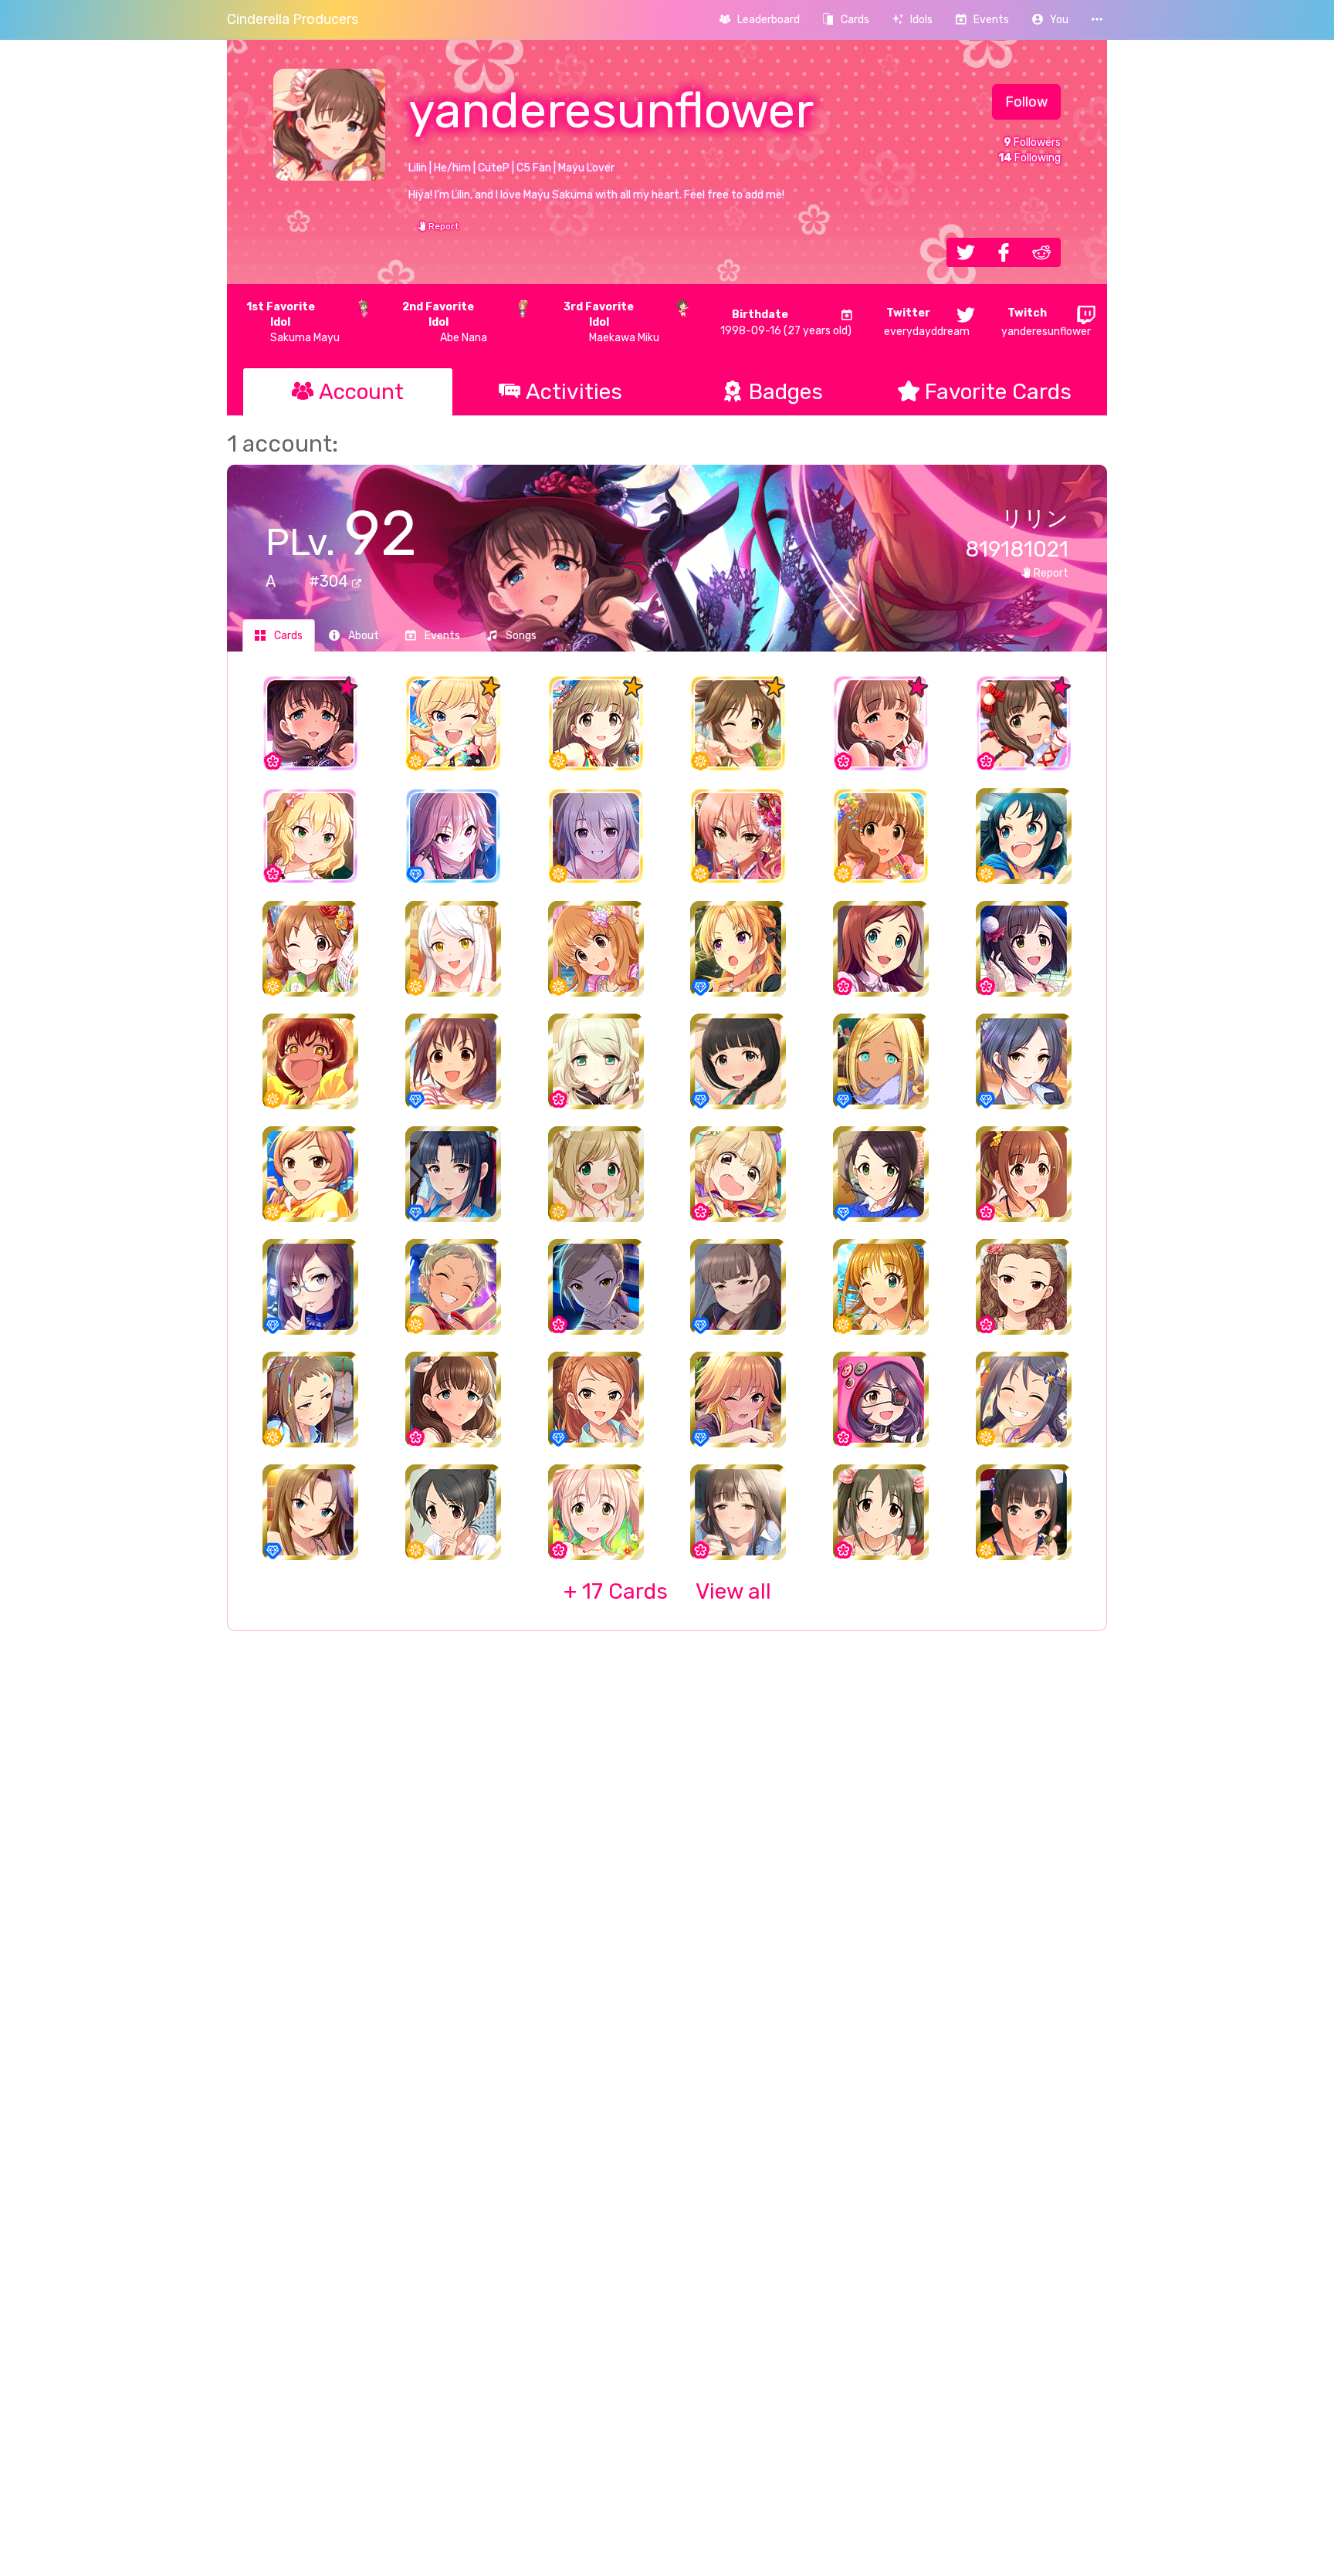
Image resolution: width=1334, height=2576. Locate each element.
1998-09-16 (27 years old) (786, 323)
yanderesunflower (1046, 322)
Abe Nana (445, 322)
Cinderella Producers (293, 19)
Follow (1026, 102)
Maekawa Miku (611, 322)
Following (1029, 158)
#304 (330, 581)
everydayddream (927, 322)
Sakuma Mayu (293, 322)
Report (442, 226)
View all (667, 1591)
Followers (1032, 142)
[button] (1050, 20)
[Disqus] (667, 1894)
